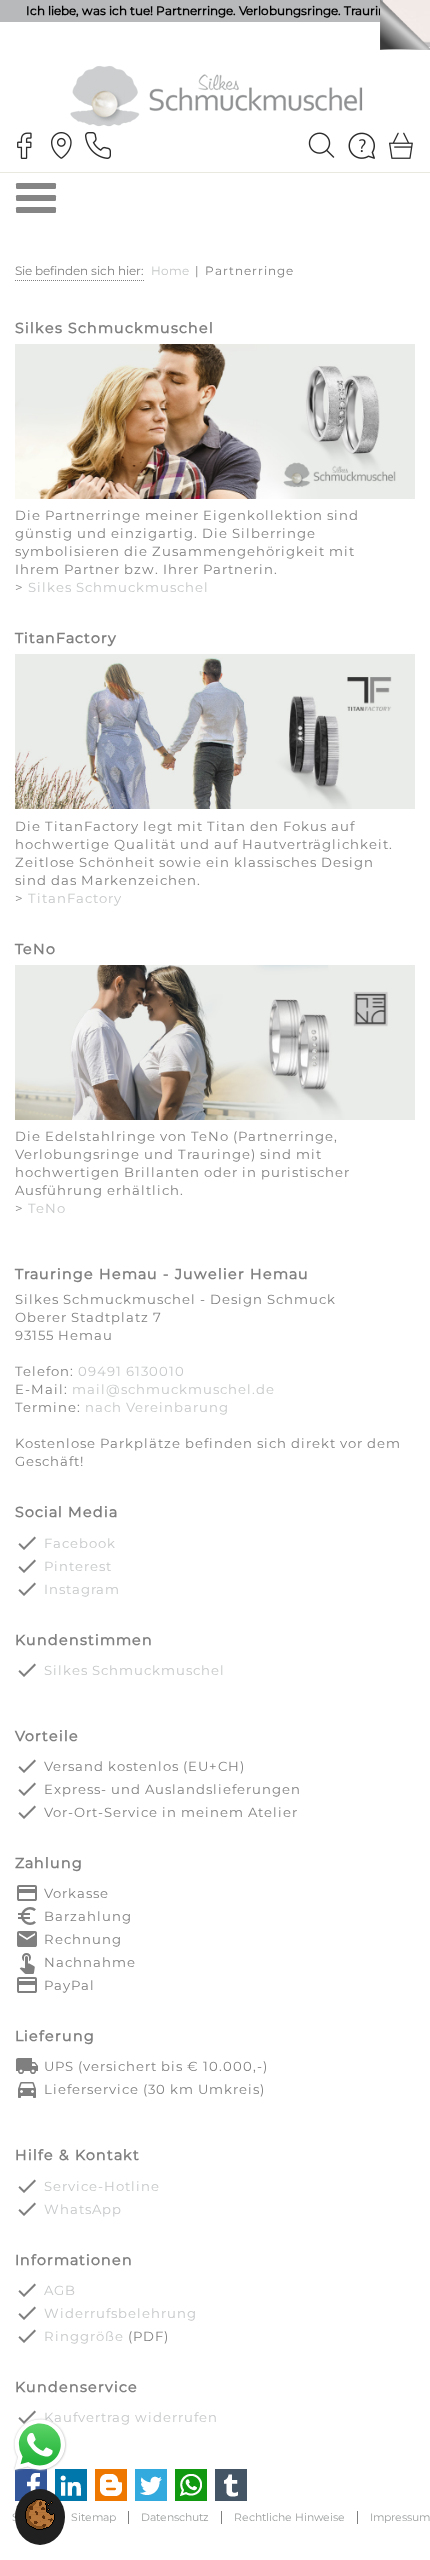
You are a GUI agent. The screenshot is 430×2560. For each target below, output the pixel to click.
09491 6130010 (131, 1371)
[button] (40, 2525)
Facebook (80, 1543)
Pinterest (78, 1566)
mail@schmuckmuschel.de (173, 1389)
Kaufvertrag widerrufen (131, 2417)
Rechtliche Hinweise (289, 2517)
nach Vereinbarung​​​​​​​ (157, 1407)
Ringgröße (84, 2336)
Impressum (400, 2517)
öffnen (36, 198)
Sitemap (93, 2517)
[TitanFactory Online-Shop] (215, 735)
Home (170, 270)
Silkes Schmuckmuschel (118, 587)
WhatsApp (83, 2209)
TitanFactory (75, 898)
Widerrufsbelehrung (120, 2313)
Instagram (82, 1589)
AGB (60, 2290)
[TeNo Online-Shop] (215, 1046)
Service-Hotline (102, 2186)
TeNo (47, 1208)
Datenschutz (175, 2517)
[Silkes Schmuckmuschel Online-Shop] (215, 425)
